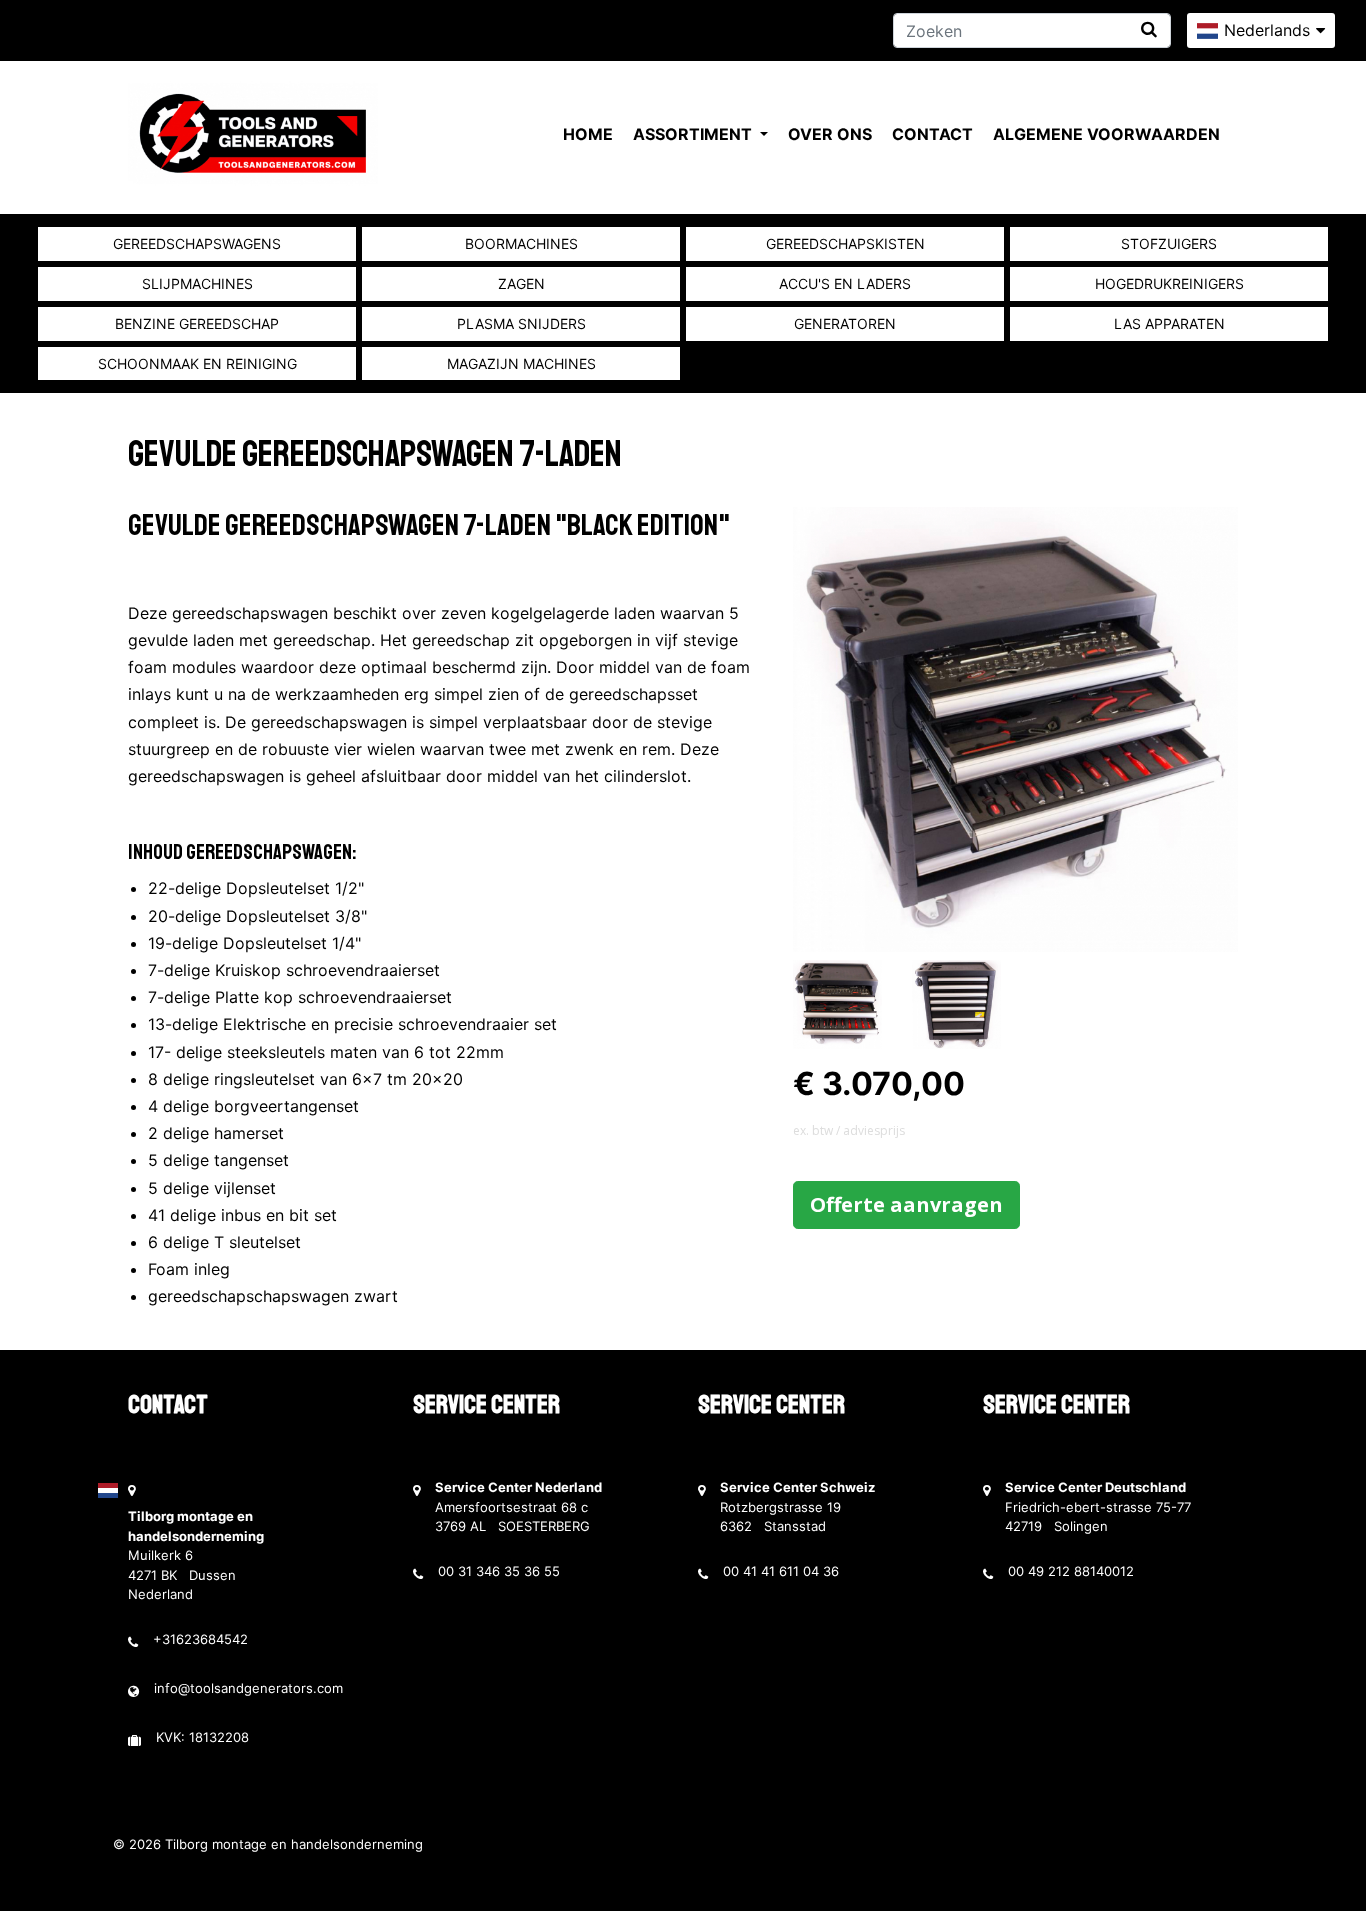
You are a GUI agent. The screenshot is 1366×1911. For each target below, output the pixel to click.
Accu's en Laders (845, 283)
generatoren (845, 323)
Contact (932, 134)
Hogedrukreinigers (1169, 283)
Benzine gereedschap (197, 323)
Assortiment (694, 134)
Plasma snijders (521, 323)
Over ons (830, 134)
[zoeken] (1149, 29)
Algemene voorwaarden (1106, 134)
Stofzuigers (1169, 243)
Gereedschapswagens (197, 243)
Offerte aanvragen (906, 1204)
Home (588, 134)
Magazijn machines (521, 363)
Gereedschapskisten (845, 243)
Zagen (521, 283)
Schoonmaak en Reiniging (197, 363)
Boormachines (521, 243)
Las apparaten (1169, 323)
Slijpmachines (197, 283)
